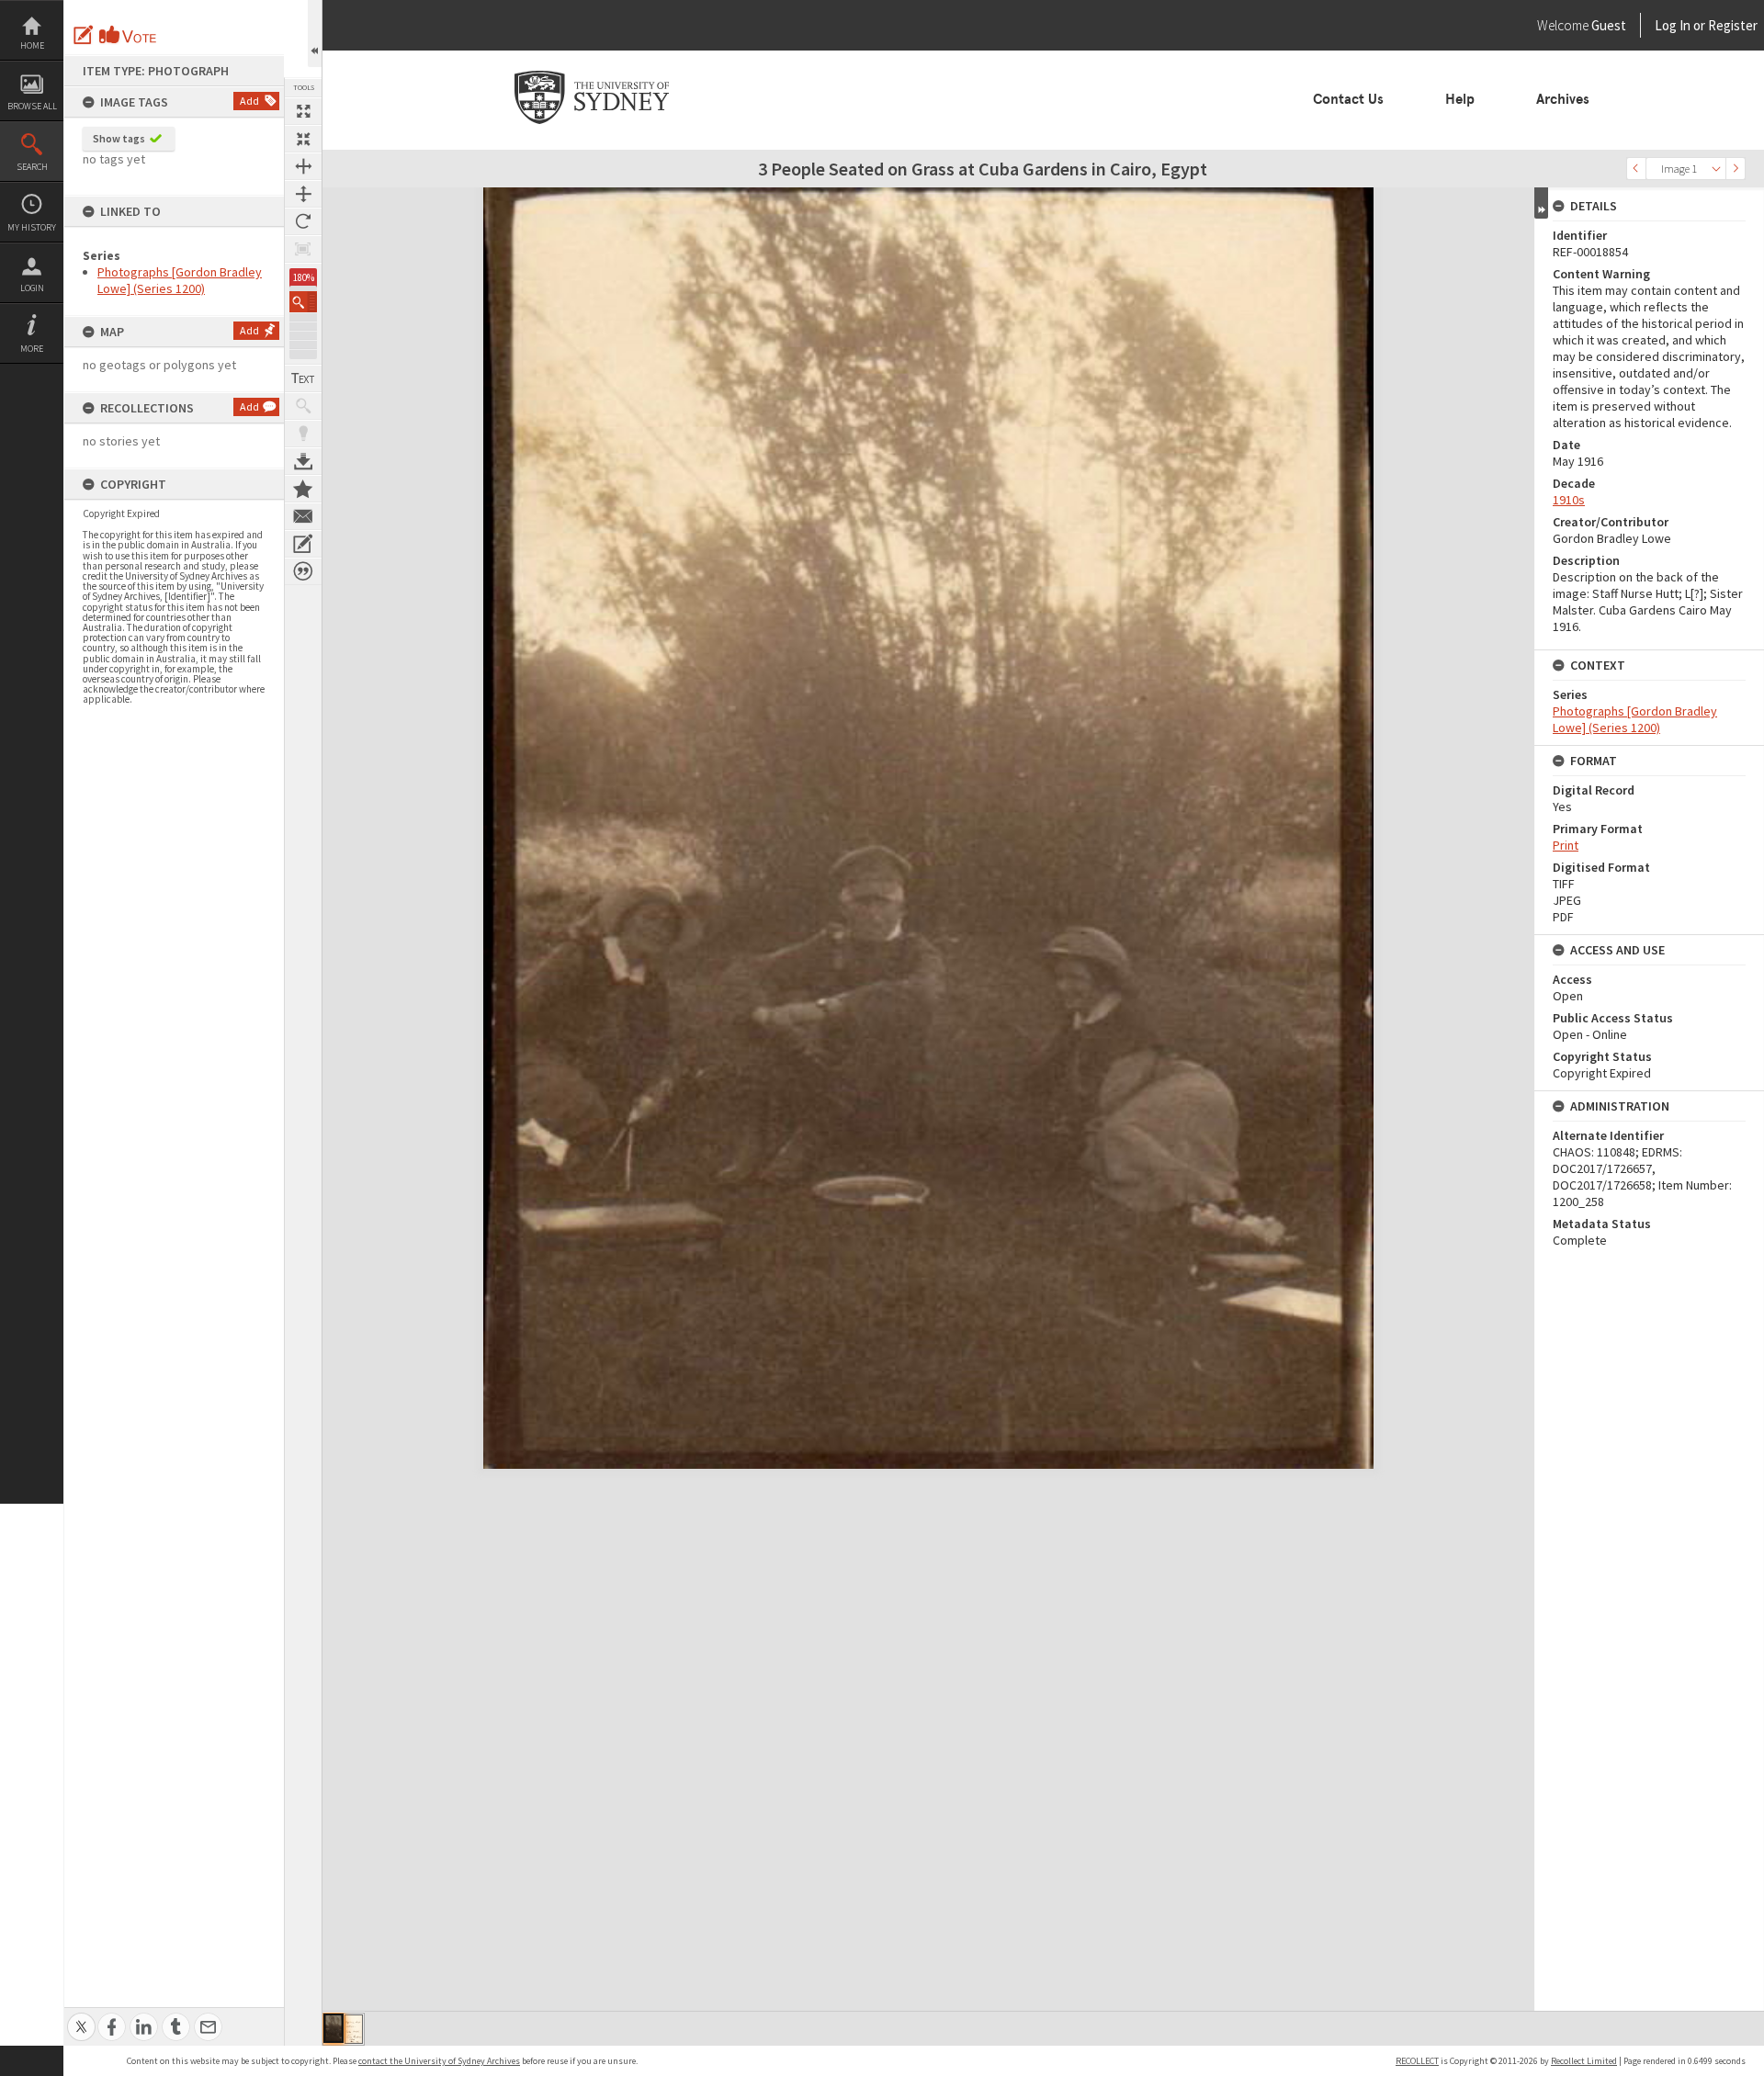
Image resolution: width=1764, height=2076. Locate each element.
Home (32, 45)
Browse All (32, 106)
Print (1566, 845)
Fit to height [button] (303, 194)
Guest (1609, 25)
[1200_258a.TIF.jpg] (354, 2029)
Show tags (119, 138)
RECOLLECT (1417, 2061)
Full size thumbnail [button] (303, 111)
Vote (129, 35)
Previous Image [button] (1636, 169)
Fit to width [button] (303, 166)
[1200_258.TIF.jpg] (334, 2028)
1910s (1569, 500)
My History (32, 227)
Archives (1563, 99)
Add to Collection (303, 489)
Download (303, 461)
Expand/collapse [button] (1541, 203)
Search (32, 167)
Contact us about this (303, 516)
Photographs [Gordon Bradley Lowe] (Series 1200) (180, 280)
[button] (303, 302)
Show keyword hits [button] (303, 406)
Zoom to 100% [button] (303, 249)
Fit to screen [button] (303, 139)
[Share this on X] (81, 2017)
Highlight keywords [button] (303, 434)
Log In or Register (1671, 25)
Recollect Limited (1584, 2061)
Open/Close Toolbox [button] (315, 34)
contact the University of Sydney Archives (439, 2061)
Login (32, 288)
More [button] (32, 349)
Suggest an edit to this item (84, 35)
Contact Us (1348, 99)
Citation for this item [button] (303, 571)
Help (1460, 99)
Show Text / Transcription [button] (303, 378)
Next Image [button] (1736, 169)
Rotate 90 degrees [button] (303, 221)
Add (249, 101)
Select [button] (1716, 169)
